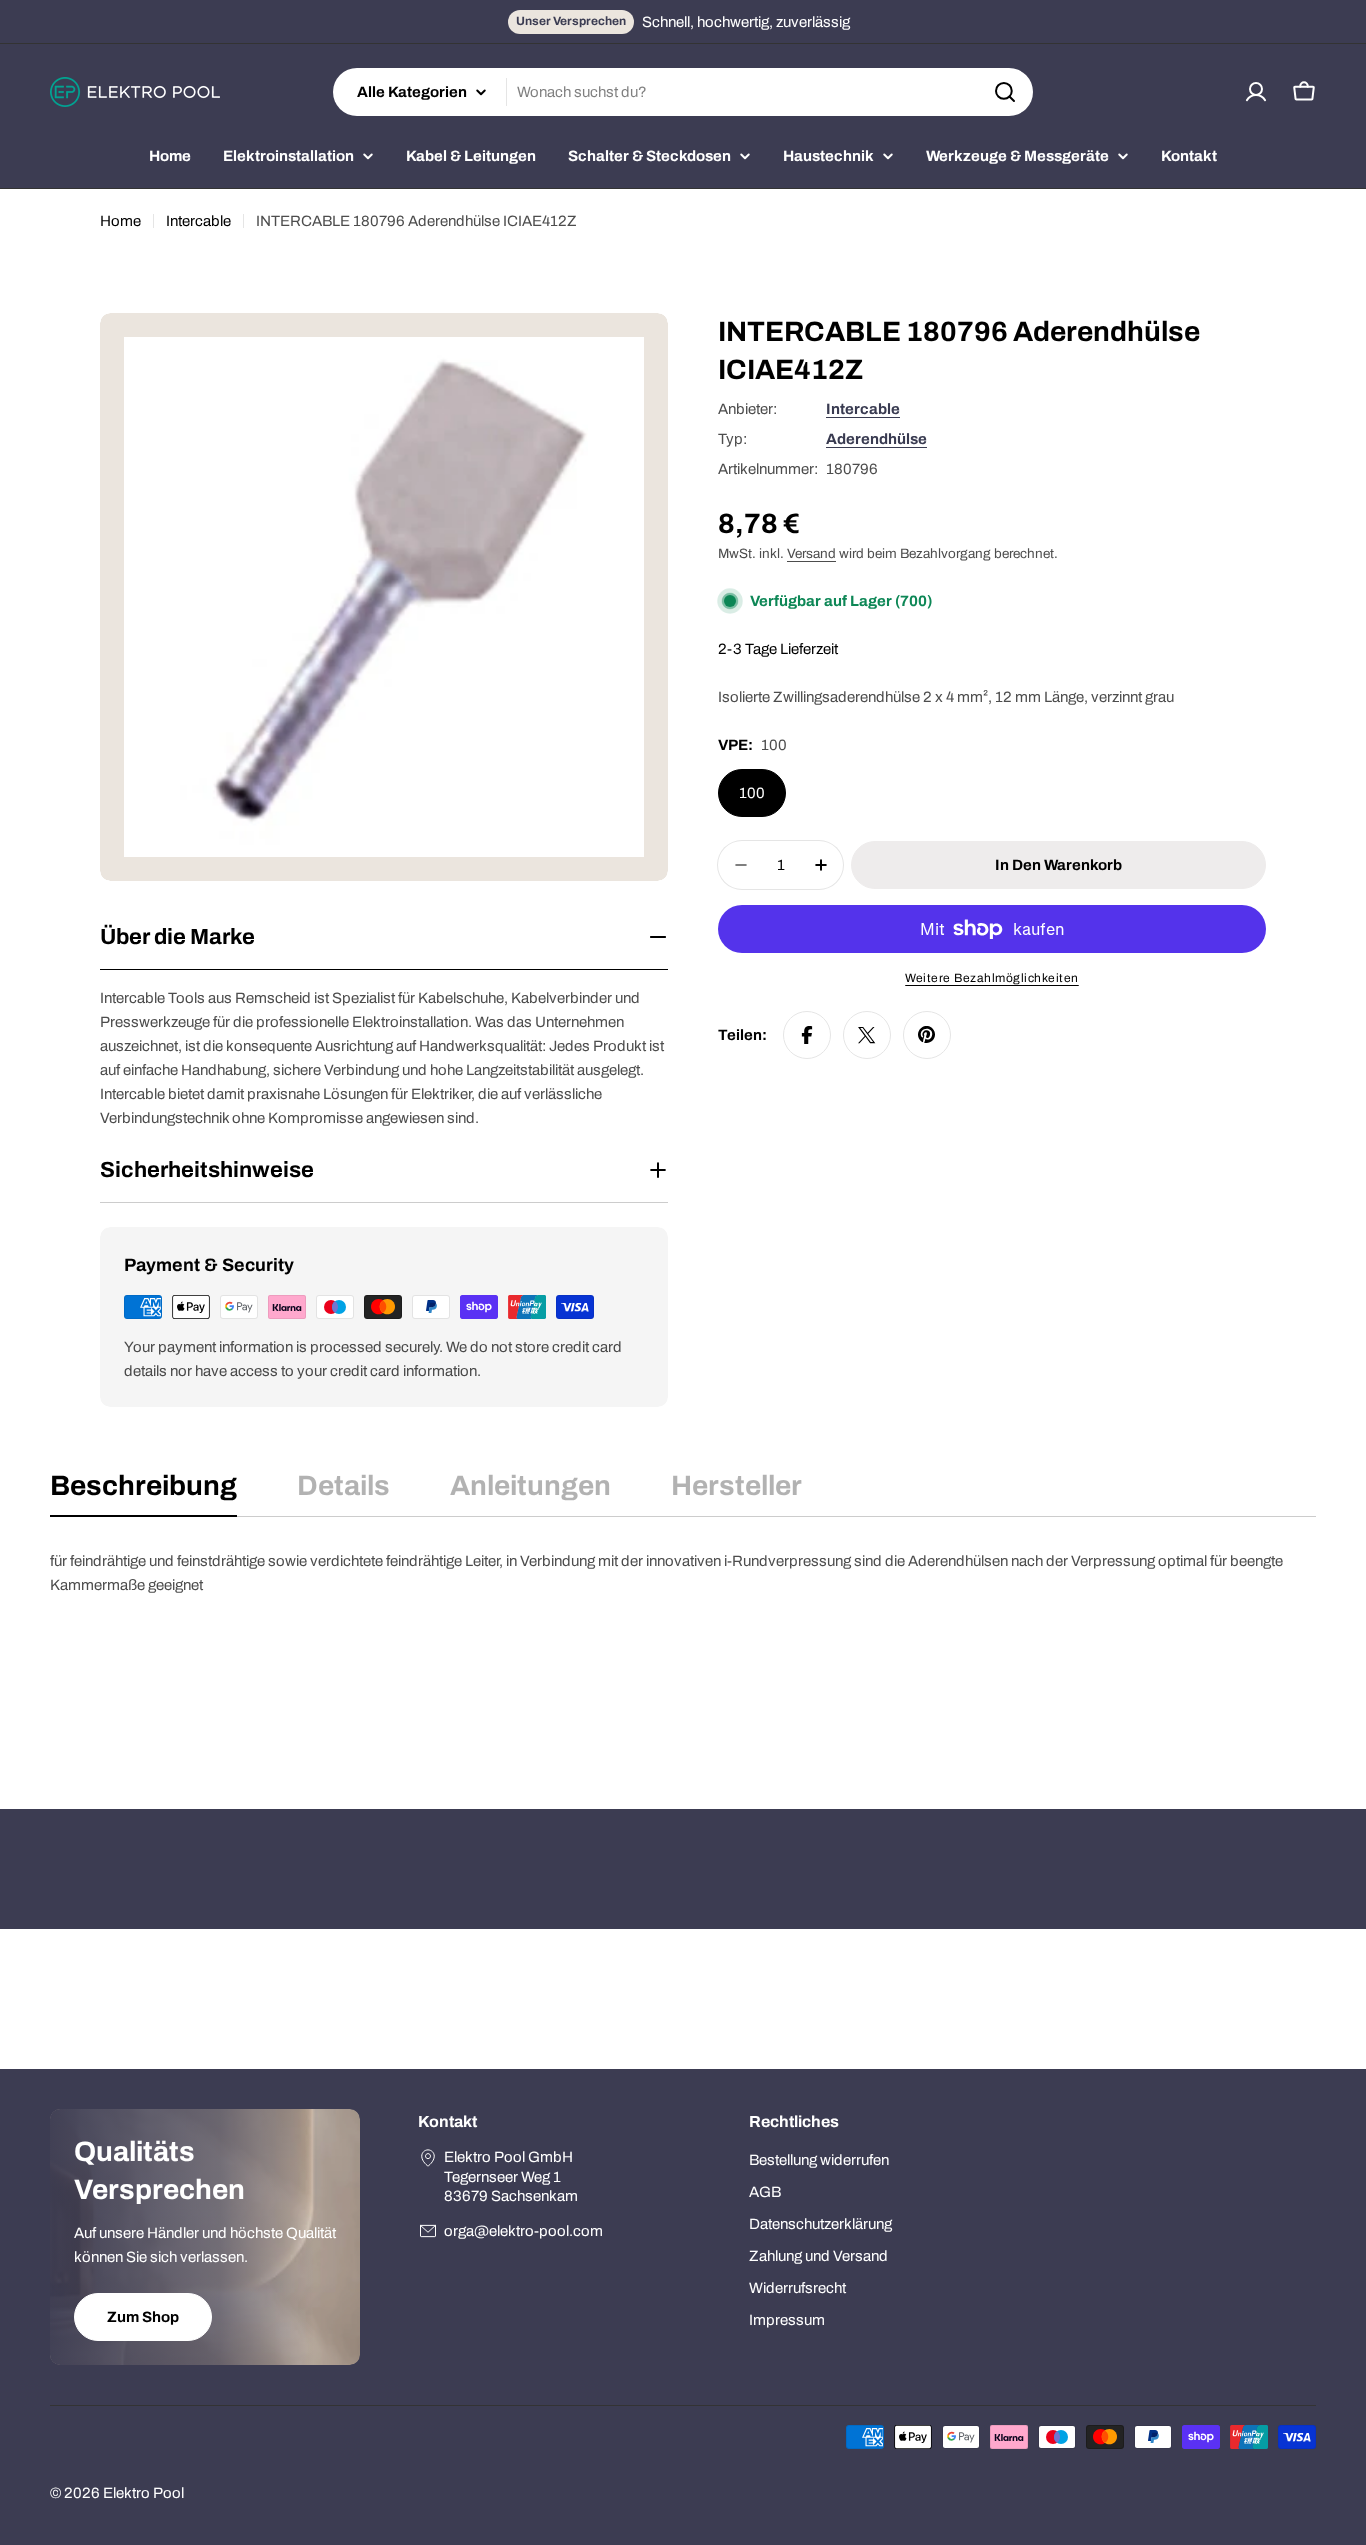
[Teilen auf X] (867, 1035)
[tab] (143, 1492)
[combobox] (683, 92)
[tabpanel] (683, 1649)
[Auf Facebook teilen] (807, 1035)
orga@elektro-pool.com (523, 2231)
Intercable (198, 221)
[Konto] (1256, 92)
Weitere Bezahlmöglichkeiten (992, 978)
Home (120, 221)
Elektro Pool (143, 2493)
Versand (811, 553)
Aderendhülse (876, 439)
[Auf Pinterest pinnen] (927, 1035)
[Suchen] (1005, 92)
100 (752, 793)
